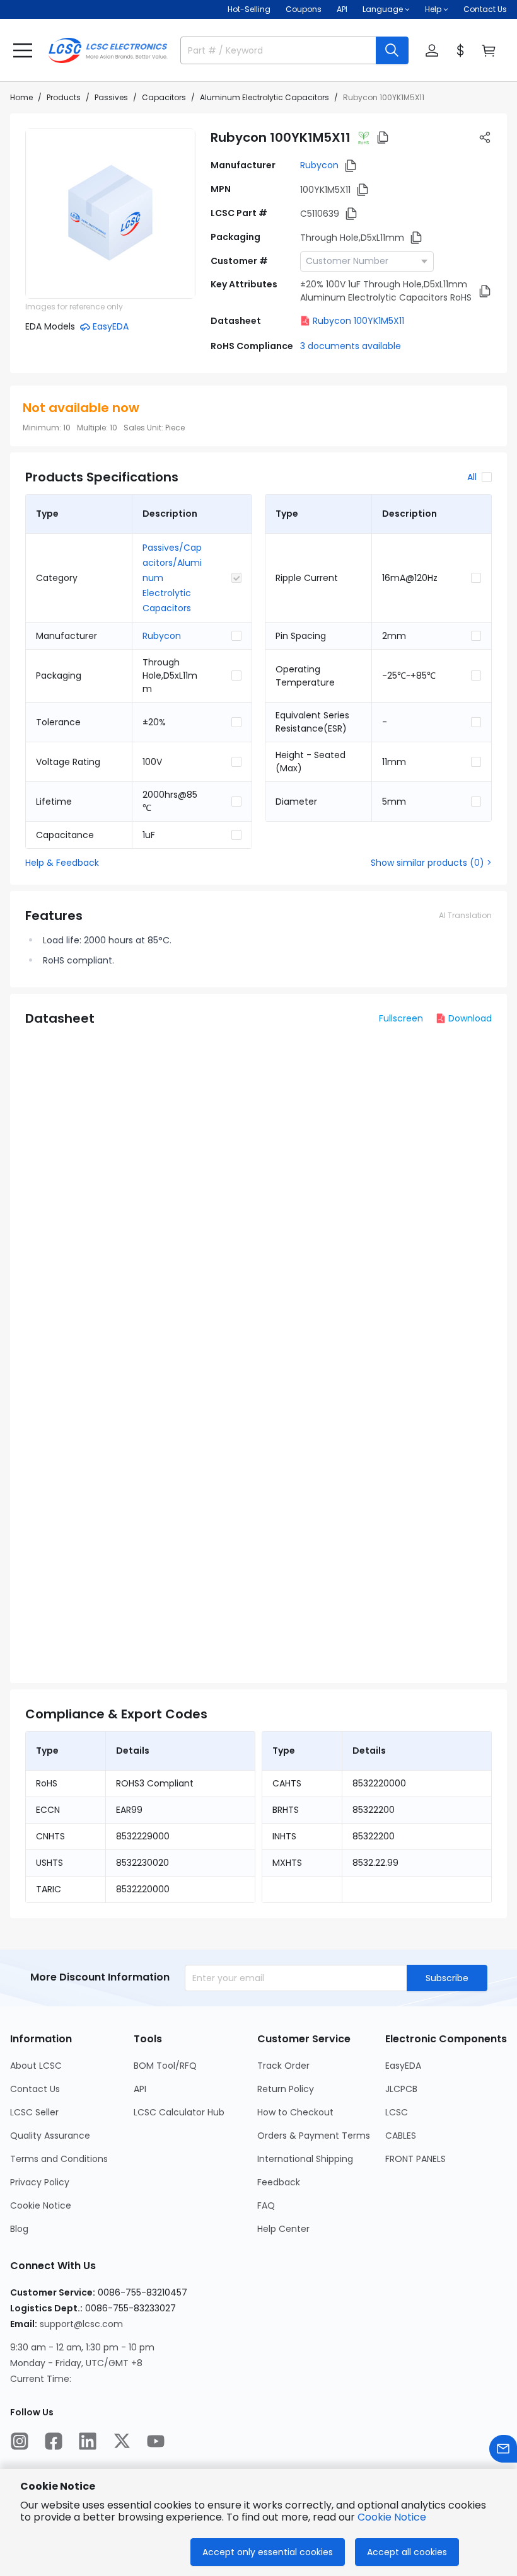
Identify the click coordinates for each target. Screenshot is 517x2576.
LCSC (397, 2112)
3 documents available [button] (351, 346)
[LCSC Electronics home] (108, 50)
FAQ (266, 2205)
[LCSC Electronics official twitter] (122, 2441)
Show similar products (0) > (431, 863)
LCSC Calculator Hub (179, 2112)
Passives (111, 97)
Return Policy (286, 2089)
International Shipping (305, 2159)
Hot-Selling (249, 9)
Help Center (283, 2229)
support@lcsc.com (81, 2324)
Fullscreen (401, 1018)
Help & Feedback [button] (62, 863)
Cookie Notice (41, 2205)
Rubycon (319, 165)
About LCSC (36, 2066)
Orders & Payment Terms (314, 2136)
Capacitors (164, 97)
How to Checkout (295, 2112)
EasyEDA (403, 2066)
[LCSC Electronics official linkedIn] (88, 2441)
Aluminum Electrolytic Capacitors (264, 97)
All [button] (472, 477)
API (342, 9)
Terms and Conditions (59, 2159)
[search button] (392, 50)
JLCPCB (401, 2089)
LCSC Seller (34, 2112)
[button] (23, 50)
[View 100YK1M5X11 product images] (110, 214)
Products (64, 97)
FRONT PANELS (415, 2159)
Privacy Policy (40, 2182)
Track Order (283, 2066)
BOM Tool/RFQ (165, 2066)
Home (21, 97)
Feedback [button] (279, 2182)
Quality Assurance (50, 2136)
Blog (19, 2229)
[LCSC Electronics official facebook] (54, 2441)
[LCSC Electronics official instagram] (20, 2441)
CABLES (401, 2136)
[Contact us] (503, 2449)
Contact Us (485, 9)
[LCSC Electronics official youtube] (156, 2441)
